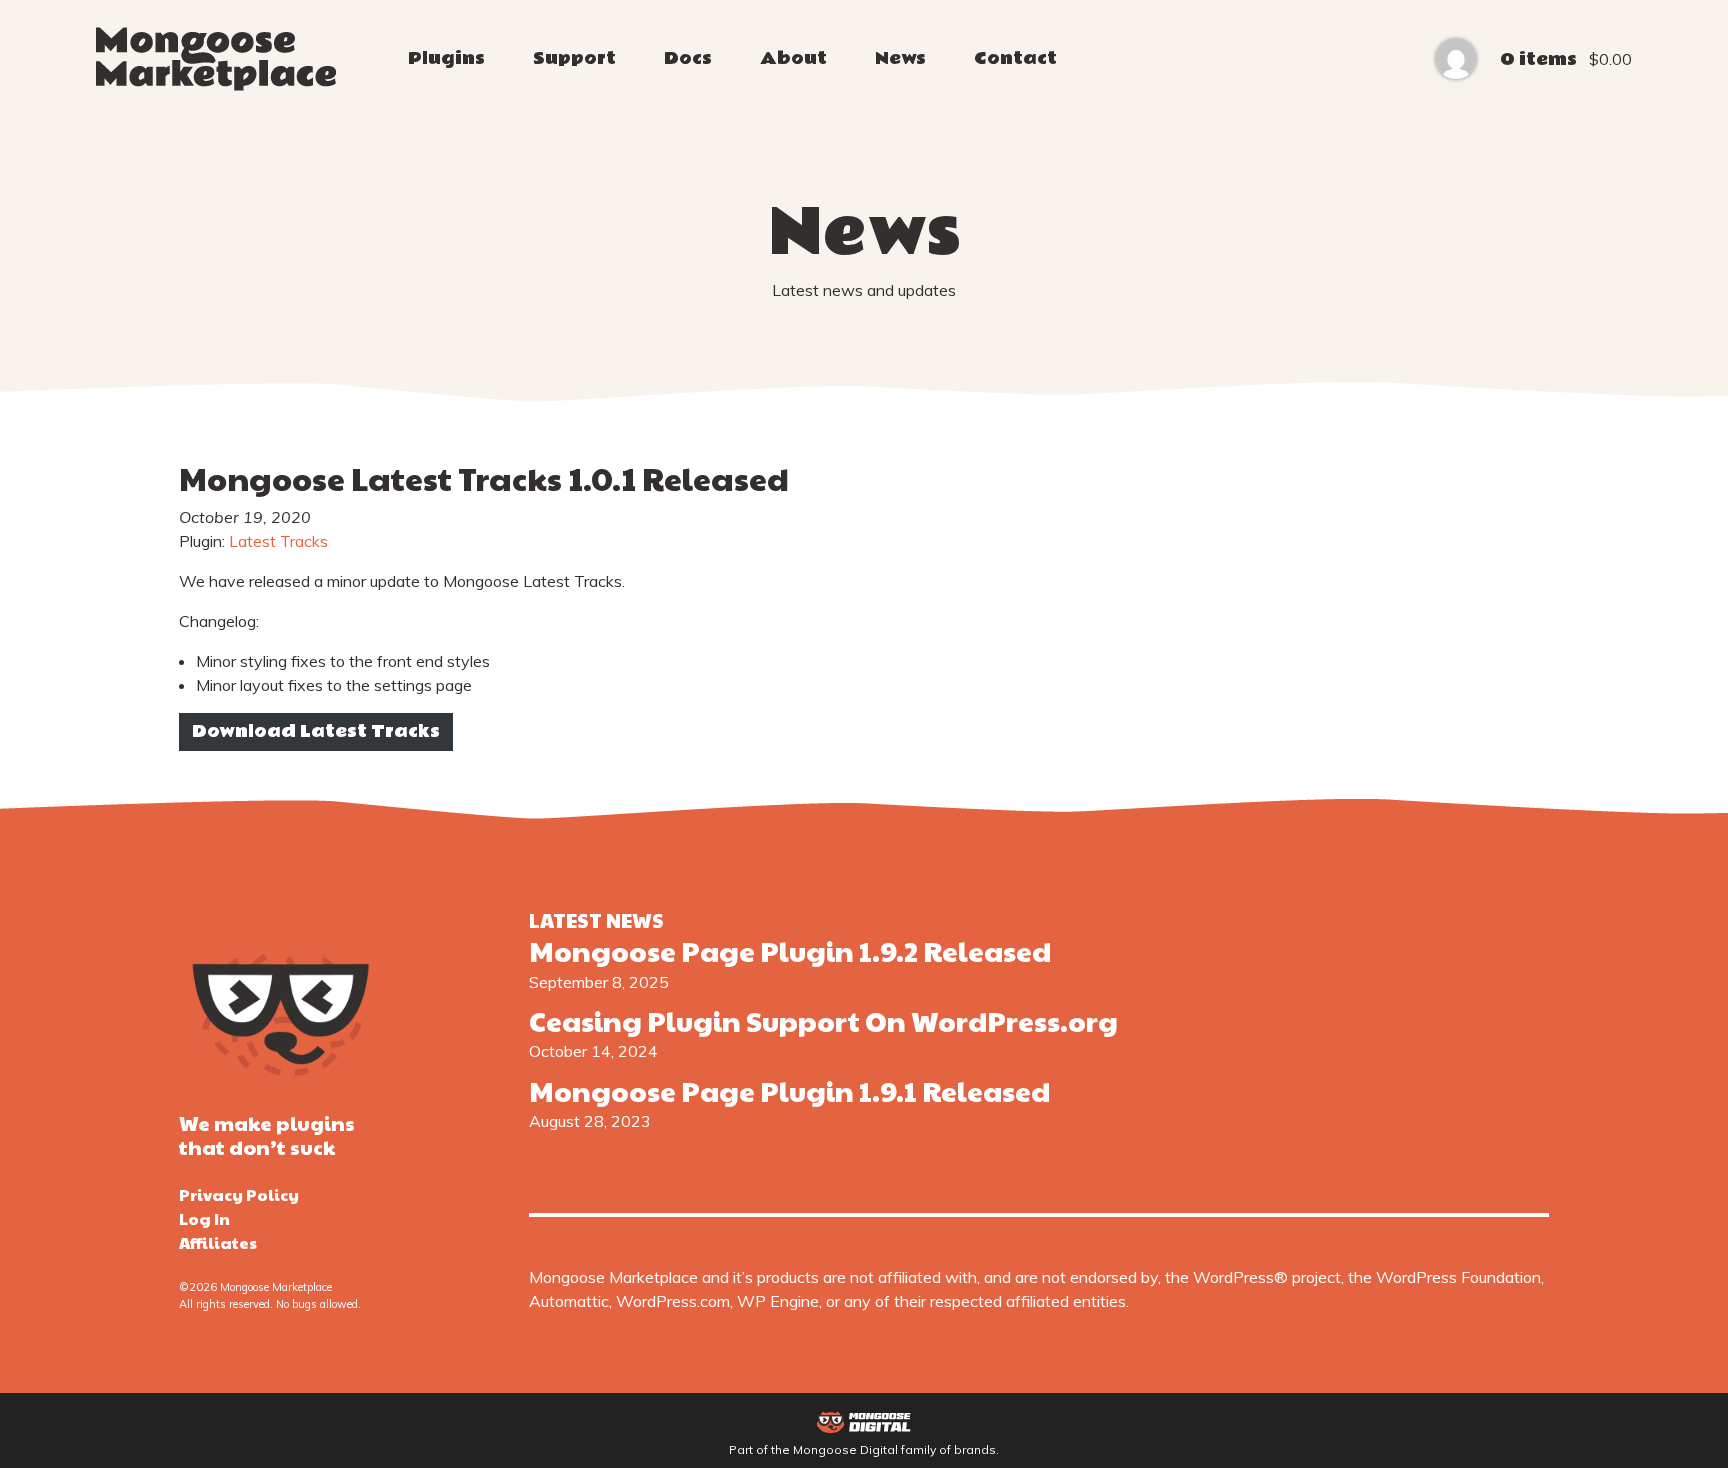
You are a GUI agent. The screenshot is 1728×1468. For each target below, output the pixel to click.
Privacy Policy (239, 1194)
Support (574, 58)
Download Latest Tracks (316, 731)
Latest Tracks (278, 541)
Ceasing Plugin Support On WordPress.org (823, 1021)
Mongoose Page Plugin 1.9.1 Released (789, 1091)
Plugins (446, 58)
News (900, 58)
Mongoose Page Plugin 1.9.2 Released (790, 951)
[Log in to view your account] (1456, 59)
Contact (1015, 58)
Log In (204, 1218)
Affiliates (218, 1242)
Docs (688, 58)
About (793, 58)
